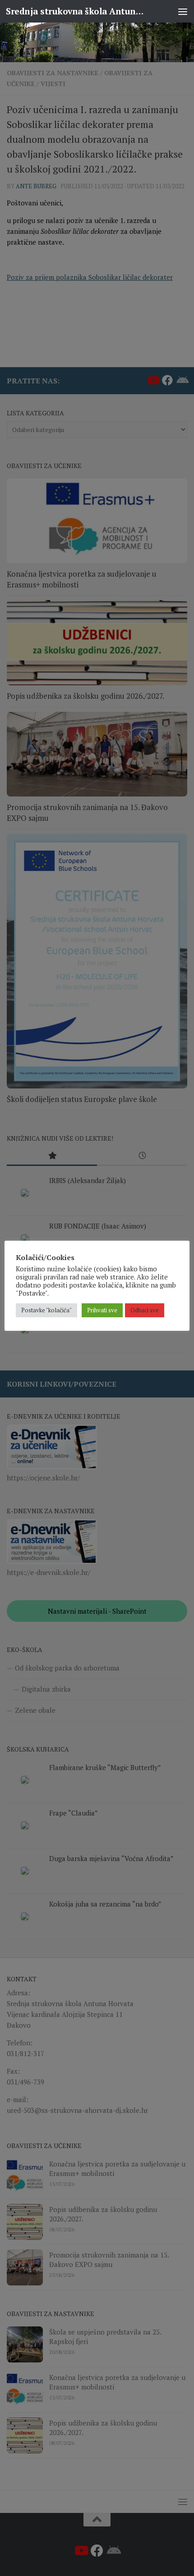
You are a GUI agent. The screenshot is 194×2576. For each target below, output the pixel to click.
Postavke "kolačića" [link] (46, 1310)
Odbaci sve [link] (145, 1310)
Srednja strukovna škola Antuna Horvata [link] (76, 11)
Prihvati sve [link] (102, 1310)
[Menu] (183, 11)
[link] (97, 42)
